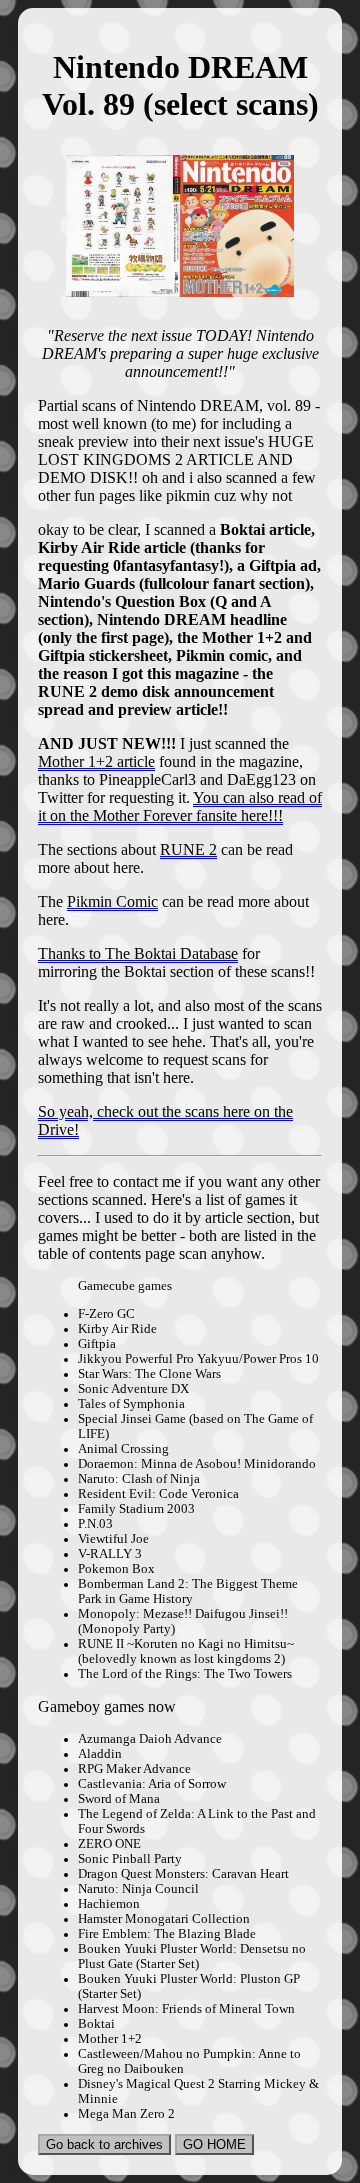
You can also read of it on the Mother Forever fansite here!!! (180, 806)
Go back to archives (104, 2144)
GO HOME (214, 2144)
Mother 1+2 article (96, 761)
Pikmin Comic (112, 901)
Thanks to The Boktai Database (138, 953)
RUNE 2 (188, 849)
